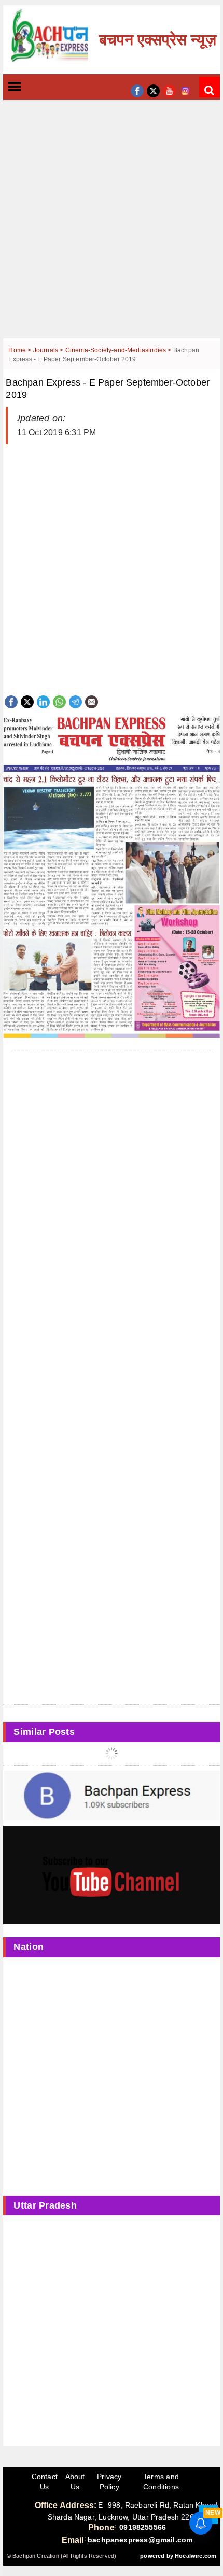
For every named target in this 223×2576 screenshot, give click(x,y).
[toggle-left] (33, 87)
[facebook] (137, 90)
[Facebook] (11, 701)
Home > (20, 350)
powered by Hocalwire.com (178, 2556)
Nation (29, 1947)
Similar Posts (44, 1732)
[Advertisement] (112, 227)
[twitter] (153, 90)
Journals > (49, 350)
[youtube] (169, 90)
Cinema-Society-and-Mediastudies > (119, 350)
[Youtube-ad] (111, 1874)
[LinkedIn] (43, 701)
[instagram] (185, 90)
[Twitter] (27, 701)
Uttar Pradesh (45, 2205)
